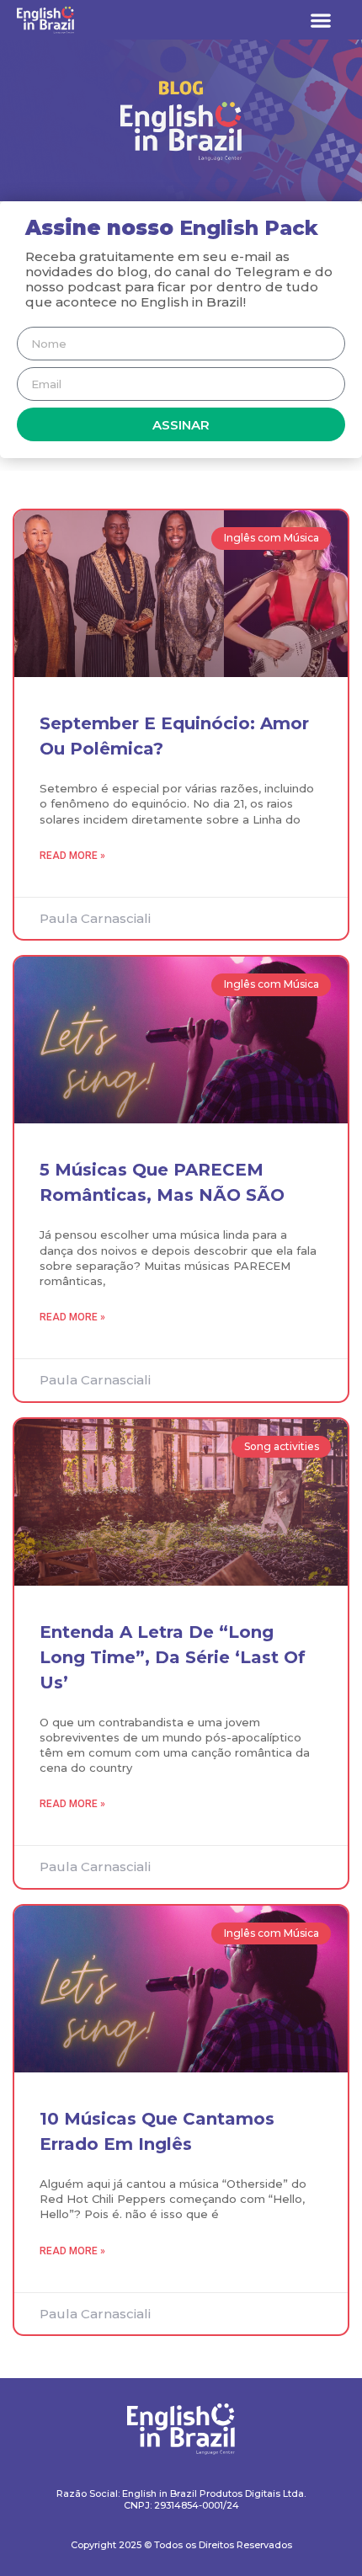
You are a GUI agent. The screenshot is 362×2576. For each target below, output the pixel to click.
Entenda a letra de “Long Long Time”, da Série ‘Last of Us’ (173, 1657)
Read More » (72, 856)
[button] (321, 20)
